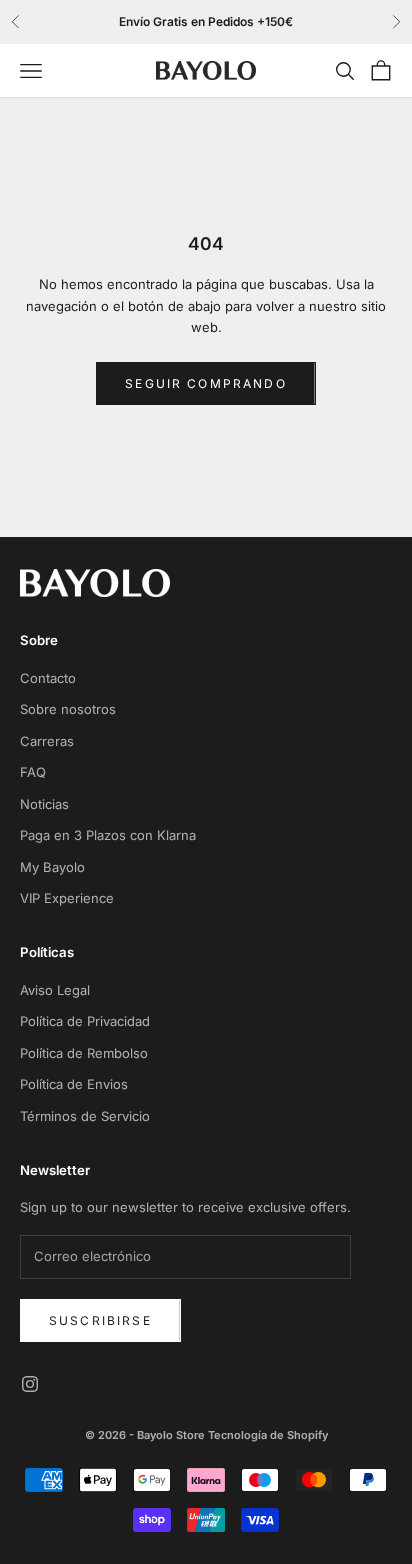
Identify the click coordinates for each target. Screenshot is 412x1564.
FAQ (33, 772)
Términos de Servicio (85, 1116)
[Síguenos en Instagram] (30, 1384)
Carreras (47, 741)
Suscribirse (100, 1320)
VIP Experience (67, 898)
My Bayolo (52, 867)
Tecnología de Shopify (268, 1435)
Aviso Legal (55, 990)
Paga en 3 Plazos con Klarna (108, 835)
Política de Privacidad (85, 1021)
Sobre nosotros (68, 709)
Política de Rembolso (84, 1053)
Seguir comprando (206, 383)
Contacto (48, 678)
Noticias (44, 804)
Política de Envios (74, 1084)
